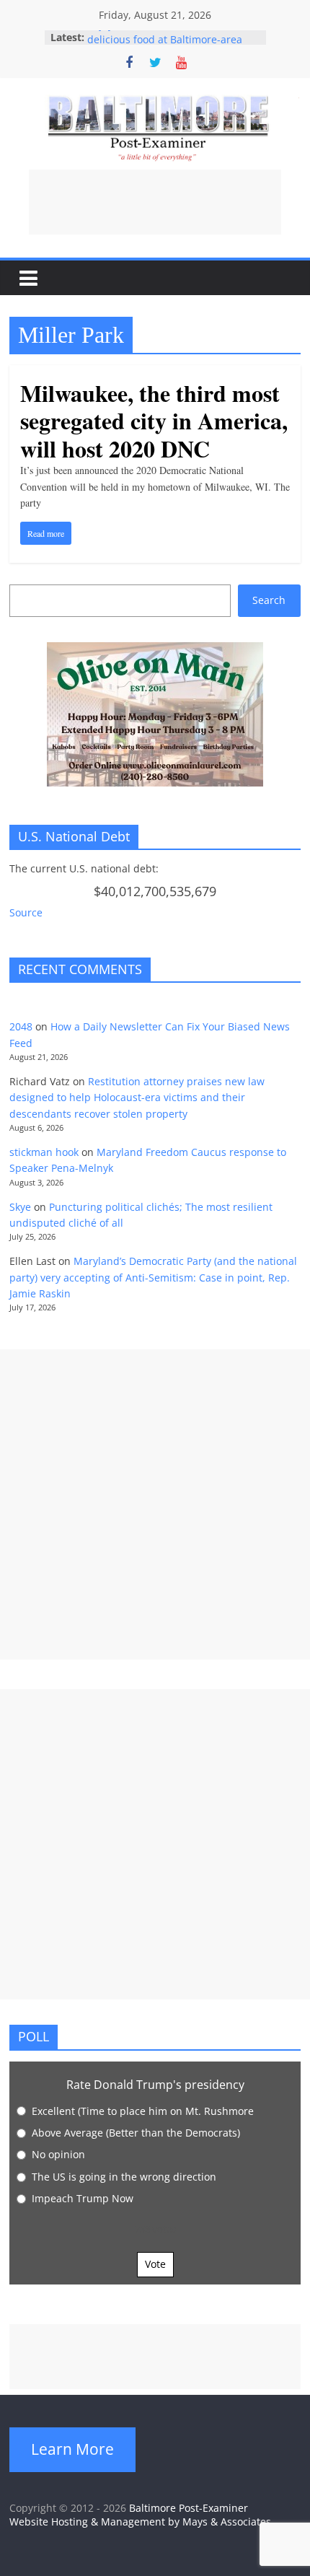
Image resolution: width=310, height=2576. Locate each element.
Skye (20, 1207)
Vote (155, 2264)
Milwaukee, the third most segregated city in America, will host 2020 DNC (154, 421)
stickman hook (44, 1152)
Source (26, 912)
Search (269, 600)
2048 (21, 1026)
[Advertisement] (155, 202)
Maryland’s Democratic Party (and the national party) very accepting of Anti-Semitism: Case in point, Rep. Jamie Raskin (153, 1277)
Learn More (72, 2449)
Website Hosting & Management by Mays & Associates (140, 2522)
